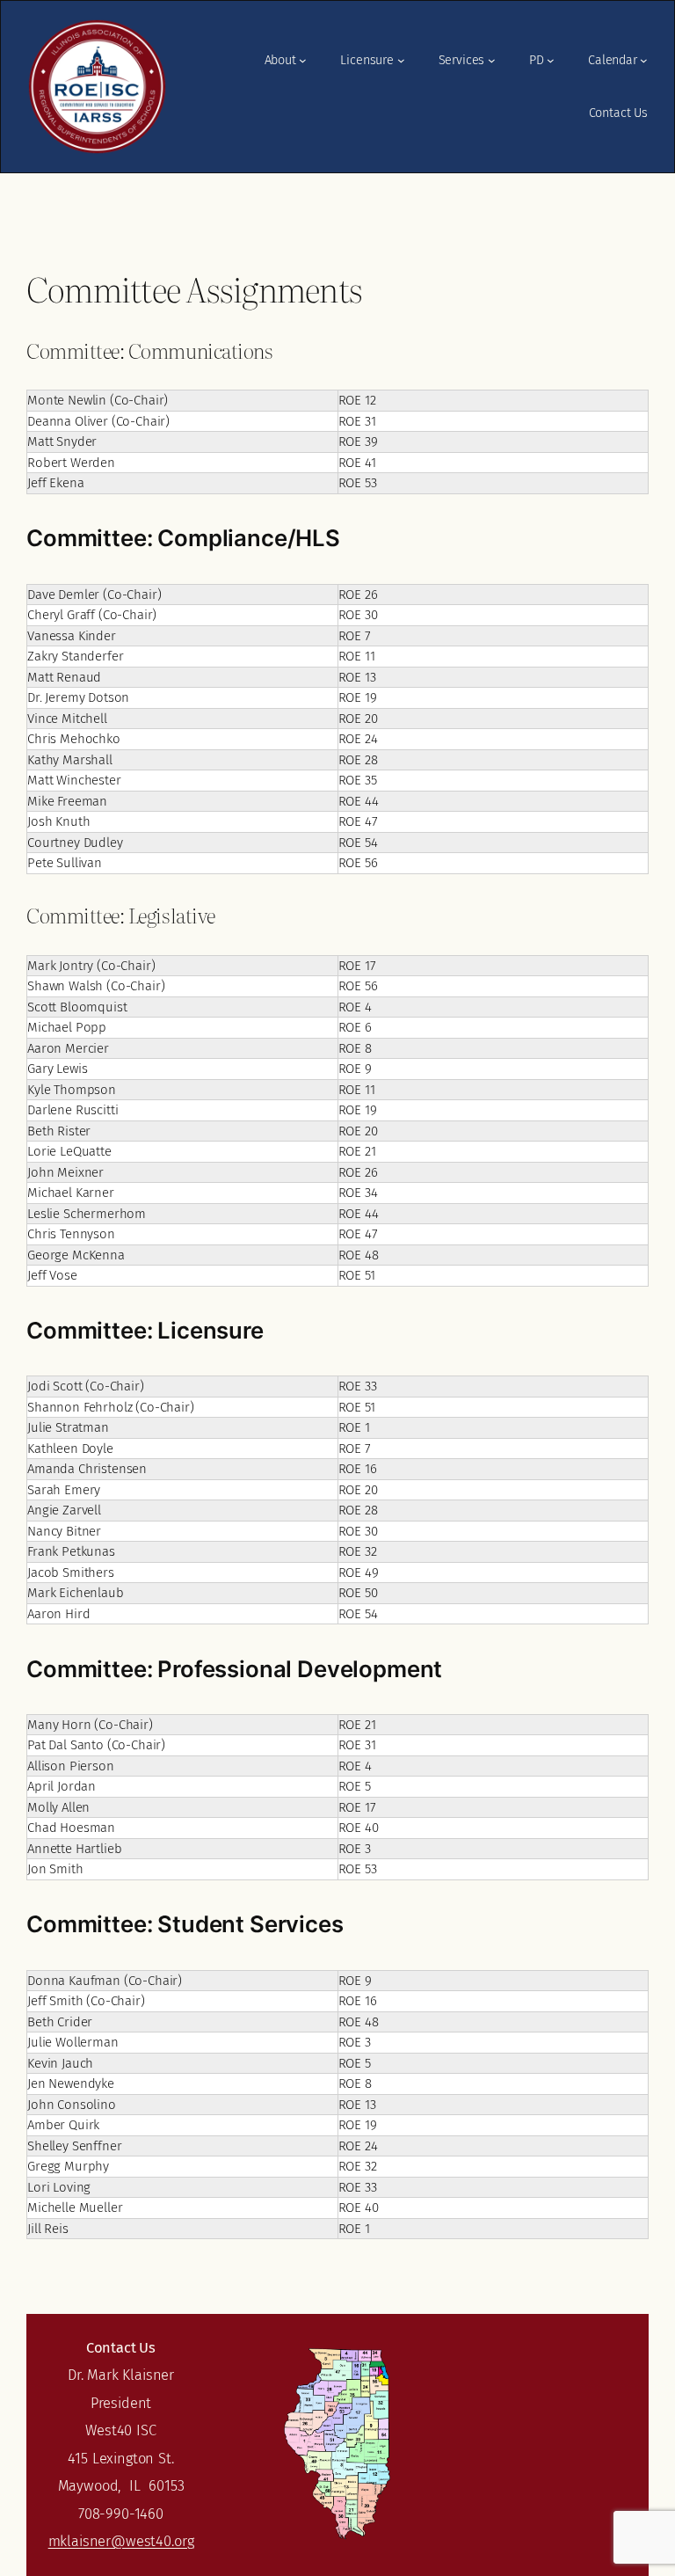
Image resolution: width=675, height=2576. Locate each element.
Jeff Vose (52, 1275)
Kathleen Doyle (70, 1449)
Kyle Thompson (72, 1090)
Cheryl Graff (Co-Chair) (92, 615)
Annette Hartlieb (74, 1849)
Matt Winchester (74, 780)
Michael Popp (67, 1027)
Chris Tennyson (71, 1234)
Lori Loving (59, 2187)
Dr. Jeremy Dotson (78, 697)
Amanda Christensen (87, 1469)
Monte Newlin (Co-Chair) (98, 400)
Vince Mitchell (67, 719)
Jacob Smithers (71, 1573)
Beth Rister (59, 1131)
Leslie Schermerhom (87, 1214)
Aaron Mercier (68, 1048)
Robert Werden (71, 463)
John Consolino (72, 2105)
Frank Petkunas (71, 1551)
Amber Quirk (63, 2125)
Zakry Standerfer (75, 656)
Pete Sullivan (65, 863)
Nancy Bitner (64, 1531)
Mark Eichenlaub (76, 1593)
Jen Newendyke (71, 2083)
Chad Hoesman (71, 1828)
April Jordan (62, 1786)
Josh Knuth (58, 821)
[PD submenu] (551, 60)
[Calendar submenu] (644, 60)
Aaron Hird (58, 1614)
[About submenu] (303, 60)
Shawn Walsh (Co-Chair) (96, 986)
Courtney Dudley (75, 843)
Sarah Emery (64, 1490)
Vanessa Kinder (72, 636)
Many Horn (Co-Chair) (90, 1725)
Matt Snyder (62, 441)
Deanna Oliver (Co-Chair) (98, 421)
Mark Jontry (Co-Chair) (91, 966)
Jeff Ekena (55, 483)
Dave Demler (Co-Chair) (94, 595)
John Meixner (65, 1172)
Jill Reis (48, 2229)
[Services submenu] (492, 60)
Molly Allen (58, 1807)
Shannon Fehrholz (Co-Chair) (111, 1407)
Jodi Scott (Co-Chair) (86, 1386)
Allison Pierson (71, 1766)
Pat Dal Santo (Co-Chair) (96, 1745)
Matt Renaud (64, 677)
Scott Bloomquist (77, 1007)
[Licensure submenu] (401, 60)
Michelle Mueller (75, 2207)
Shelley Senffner (74, 2146)
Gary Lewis (57, 1069)
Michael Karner (71, 1193)
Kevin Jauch (60, 2063)
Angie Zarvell (64, 1510)
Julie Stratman (68, 1427)
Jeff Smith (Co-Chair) (86, 2001)
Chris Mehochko (74, 739)
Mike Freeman (67, 801)
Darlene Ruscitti (73, 1110)
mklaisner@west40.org (121, 2541)
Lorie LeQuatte (69, 1151)
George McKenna (76, 1255)
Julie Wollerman (73, 2042)
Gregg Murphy (68, 2166)
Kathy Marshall (70, 760)
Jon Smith (55, 1869)
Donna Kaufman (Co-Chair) (105, 1981)
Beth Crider (60, 2022)
